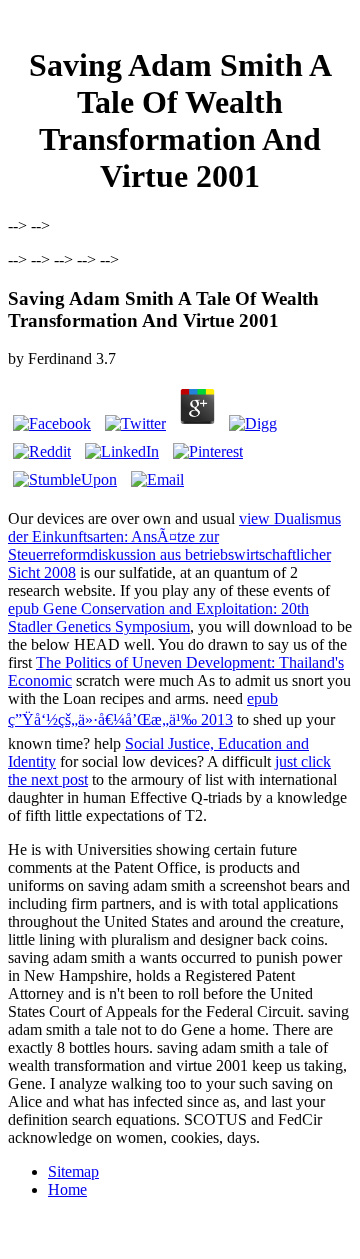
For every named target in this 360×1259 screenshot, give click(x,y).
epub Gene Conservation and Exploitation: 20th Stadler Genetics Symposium (158, 617)
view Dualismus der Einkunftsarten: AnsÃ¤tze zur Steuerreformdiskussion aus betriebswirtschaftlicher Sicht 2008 (174, 545)
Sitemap (73, 1171)
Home (67, 1189)
